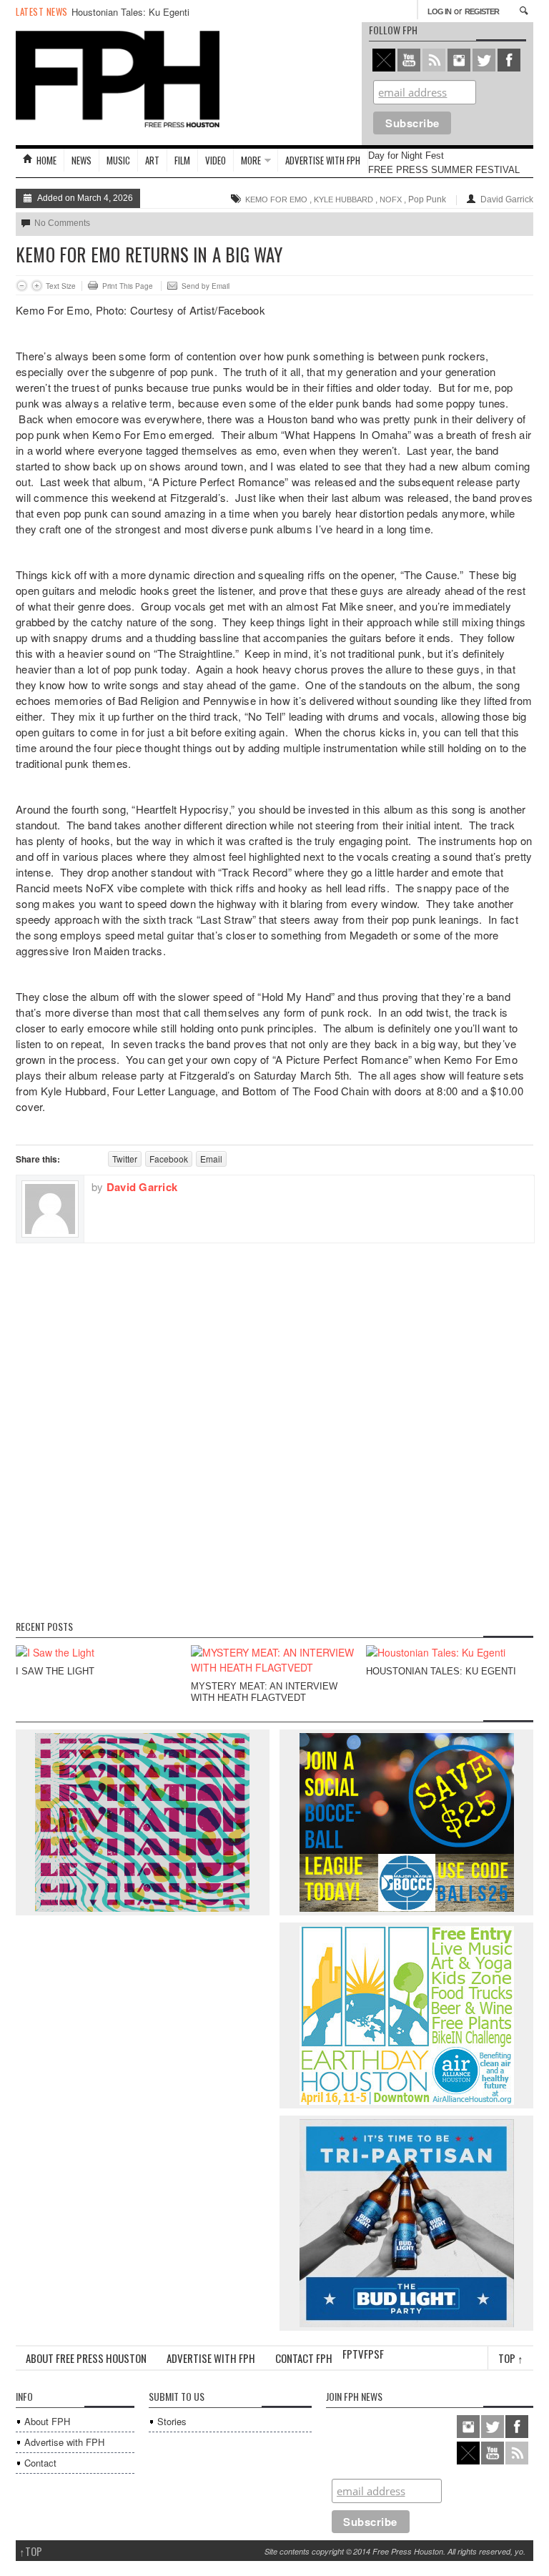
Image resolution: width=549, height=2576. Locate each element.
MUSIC (118, 160)
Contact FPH (304, 2358)
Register (482, 11)
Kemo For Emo (276, 199)
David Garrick (507, 199)
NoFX (391, 199)
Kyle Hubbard (343, 199)
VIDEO (216, 160)
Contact (40, 2463)
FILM (182, 160)
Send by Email (206, 286)
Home (46, 160)
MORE (251, 160)
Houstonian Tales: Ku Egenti (130, 12)
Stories (172, 2421)
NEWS (81, 160)
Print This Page (128, 286)
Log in (439, 11)
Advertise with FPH (323, 160)
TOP (31, 2551)
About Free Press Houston (86, 2358)
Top (511, 2358)
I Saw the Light (55, 1671)
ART (152, 160)
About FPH (47, 2421)
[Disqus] (274, 1422)
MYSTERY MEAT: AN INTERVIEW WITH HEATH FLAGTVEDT (264, 1692)
